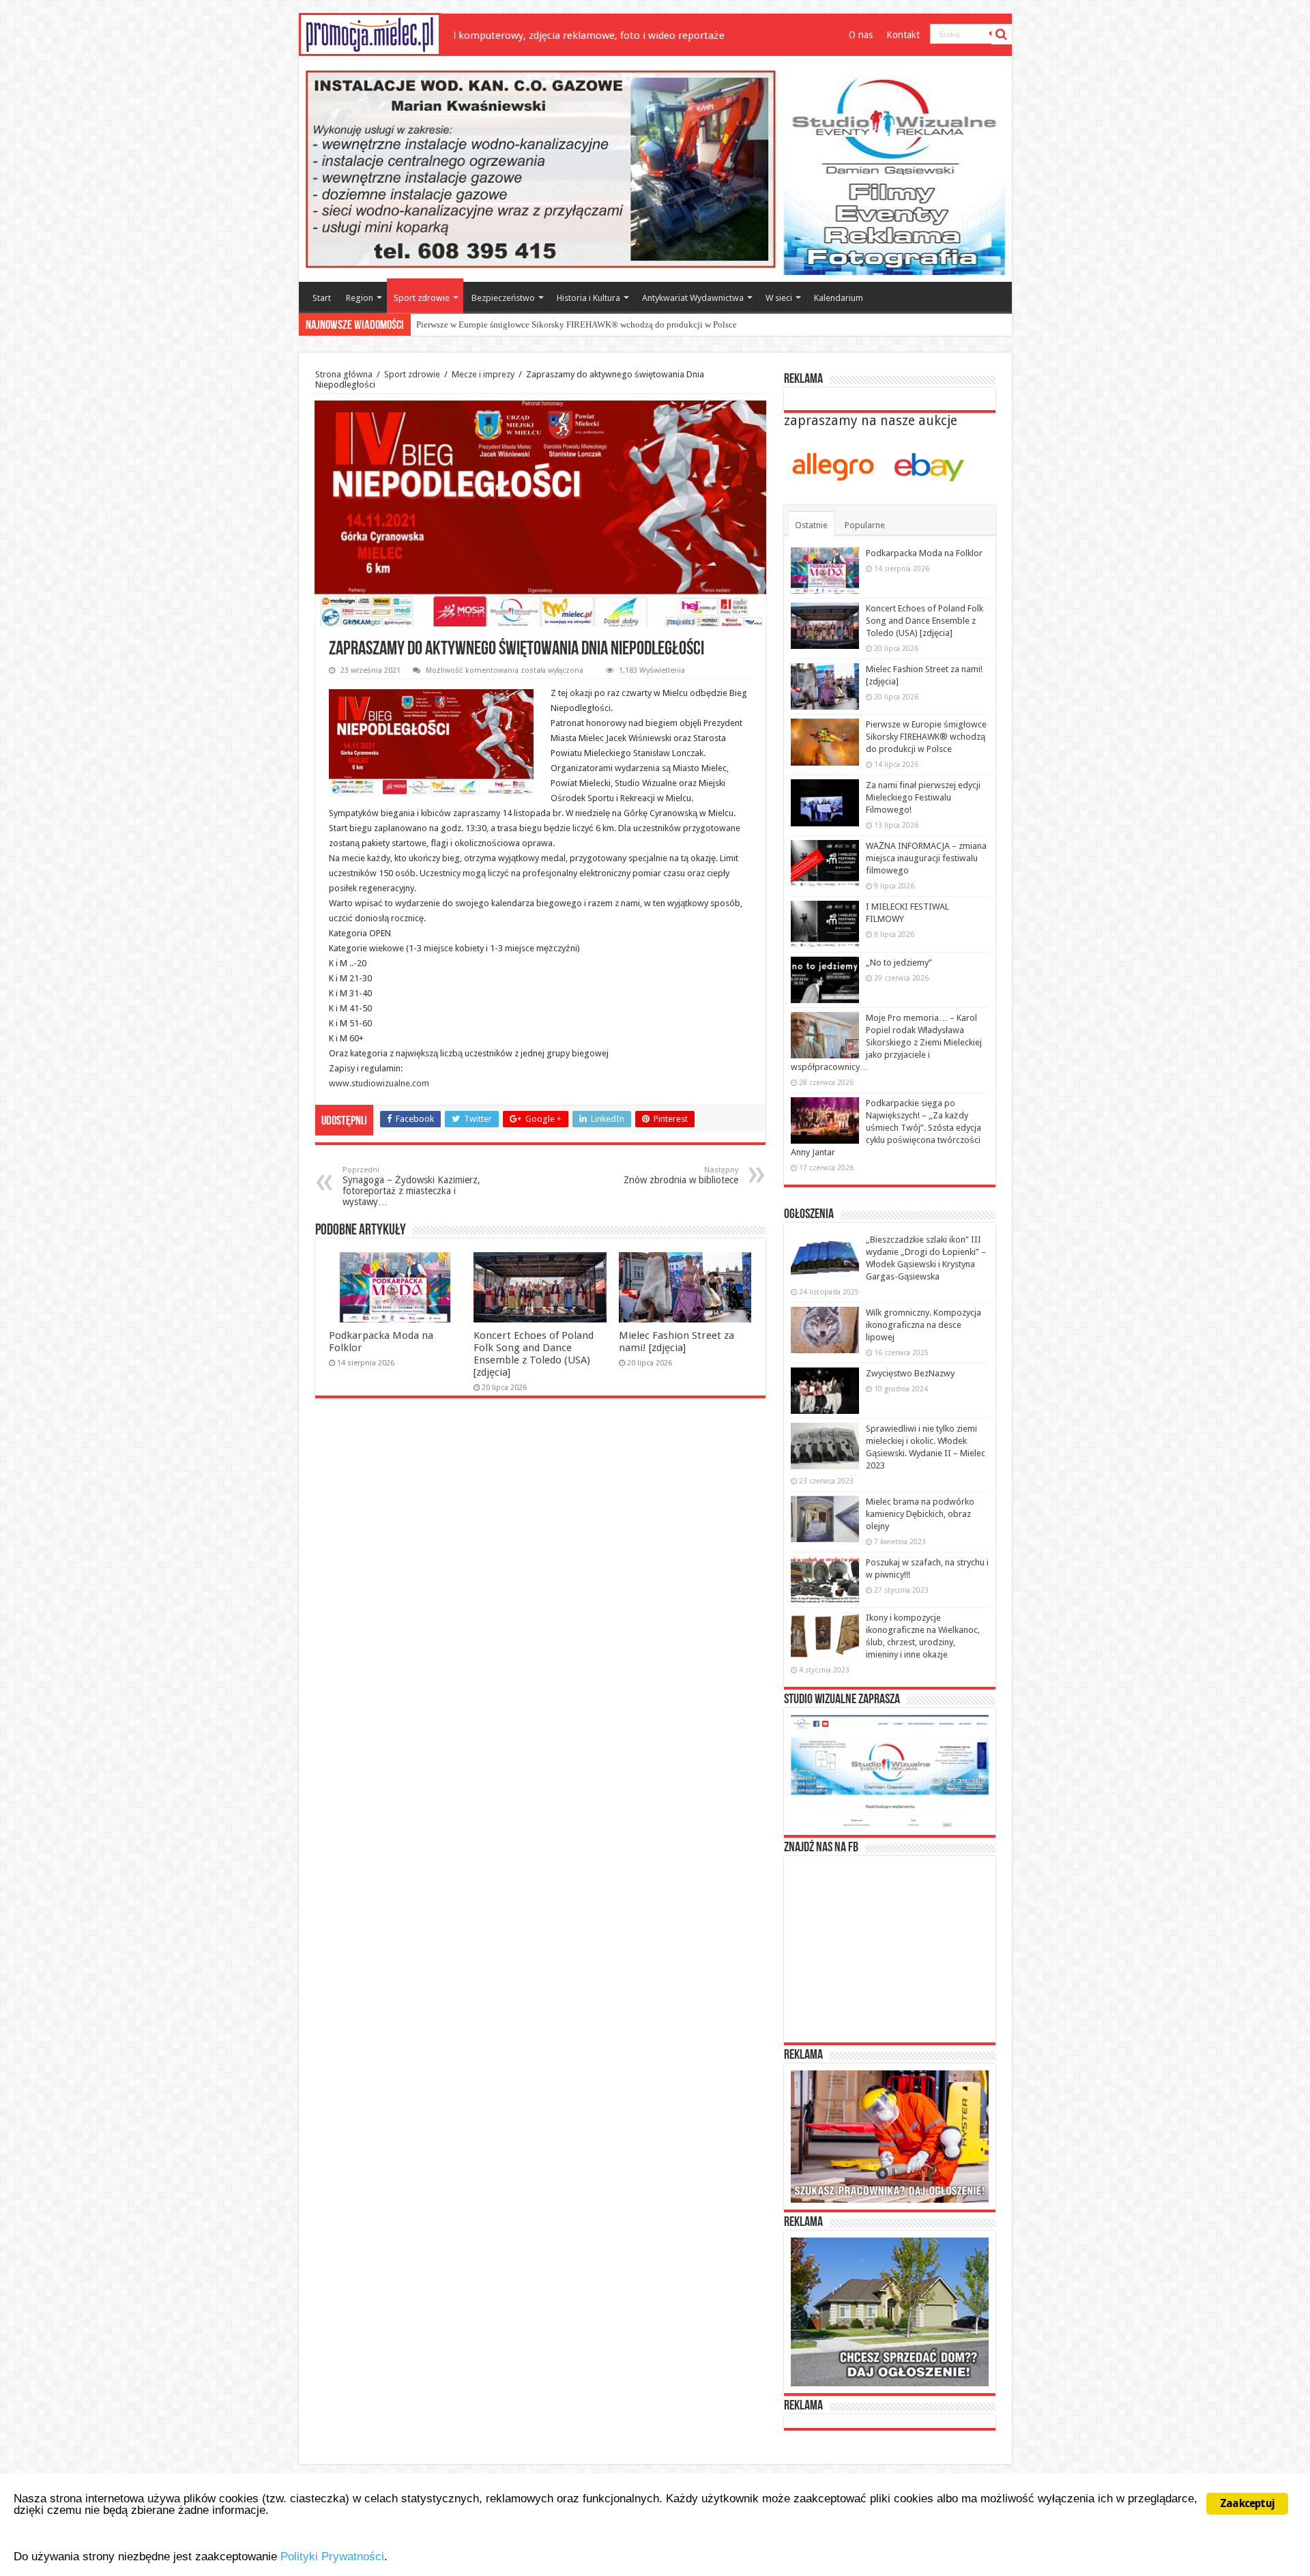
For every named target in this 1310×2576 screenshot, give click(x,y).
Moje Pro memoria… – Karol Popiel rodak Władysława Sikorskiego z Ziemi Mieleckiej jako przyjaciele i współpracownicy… (886, 1042)
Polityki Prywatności (332, 2557)
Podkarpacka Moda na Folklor (924, 553)
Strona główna (344, 374)
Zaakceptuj (1247, 2503)
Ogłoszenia (809, 1215)
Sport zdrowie (422, 298)
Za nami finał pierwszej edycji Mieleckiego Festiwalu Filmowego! (538, 324)
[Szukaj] (1002, 34)
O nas (861, 35)
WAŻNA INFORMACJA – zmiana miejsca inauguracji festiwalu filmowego (926, 858)
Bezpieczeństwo (503, 298)
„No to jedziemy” (899, 963)
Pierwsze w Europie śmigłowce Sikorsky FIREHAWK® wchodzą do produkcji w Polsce (926, 737)
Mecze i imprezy (483, 374)
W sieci (779, 298)
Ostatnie (811, 525)
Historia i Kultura (588, 298)
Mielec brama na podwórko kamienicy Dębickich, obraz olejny (920, 1514)
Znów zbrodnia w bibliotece (681, 1175)
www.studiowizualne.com (379, 1083)
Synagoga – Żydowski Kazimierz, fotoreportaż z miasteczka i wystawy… (411, 1186)
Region (360, 298)
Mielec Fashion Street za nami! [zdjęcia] (676, 1342)
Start (322, 298)
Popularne (865, 525)
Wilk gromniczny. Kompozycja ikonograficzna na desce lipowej (923, 1325)
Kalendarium (839, 298)
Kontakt (903, 35)
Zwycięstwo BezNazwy (910, 1373)
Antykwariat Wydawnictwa (693, 298)
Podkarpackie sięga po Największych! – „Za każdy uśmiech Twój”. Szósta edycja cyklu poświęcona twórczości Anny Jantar (886, 1128)
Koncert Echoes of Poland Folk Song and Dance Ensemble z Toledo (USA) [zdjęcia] (534, 1354)
